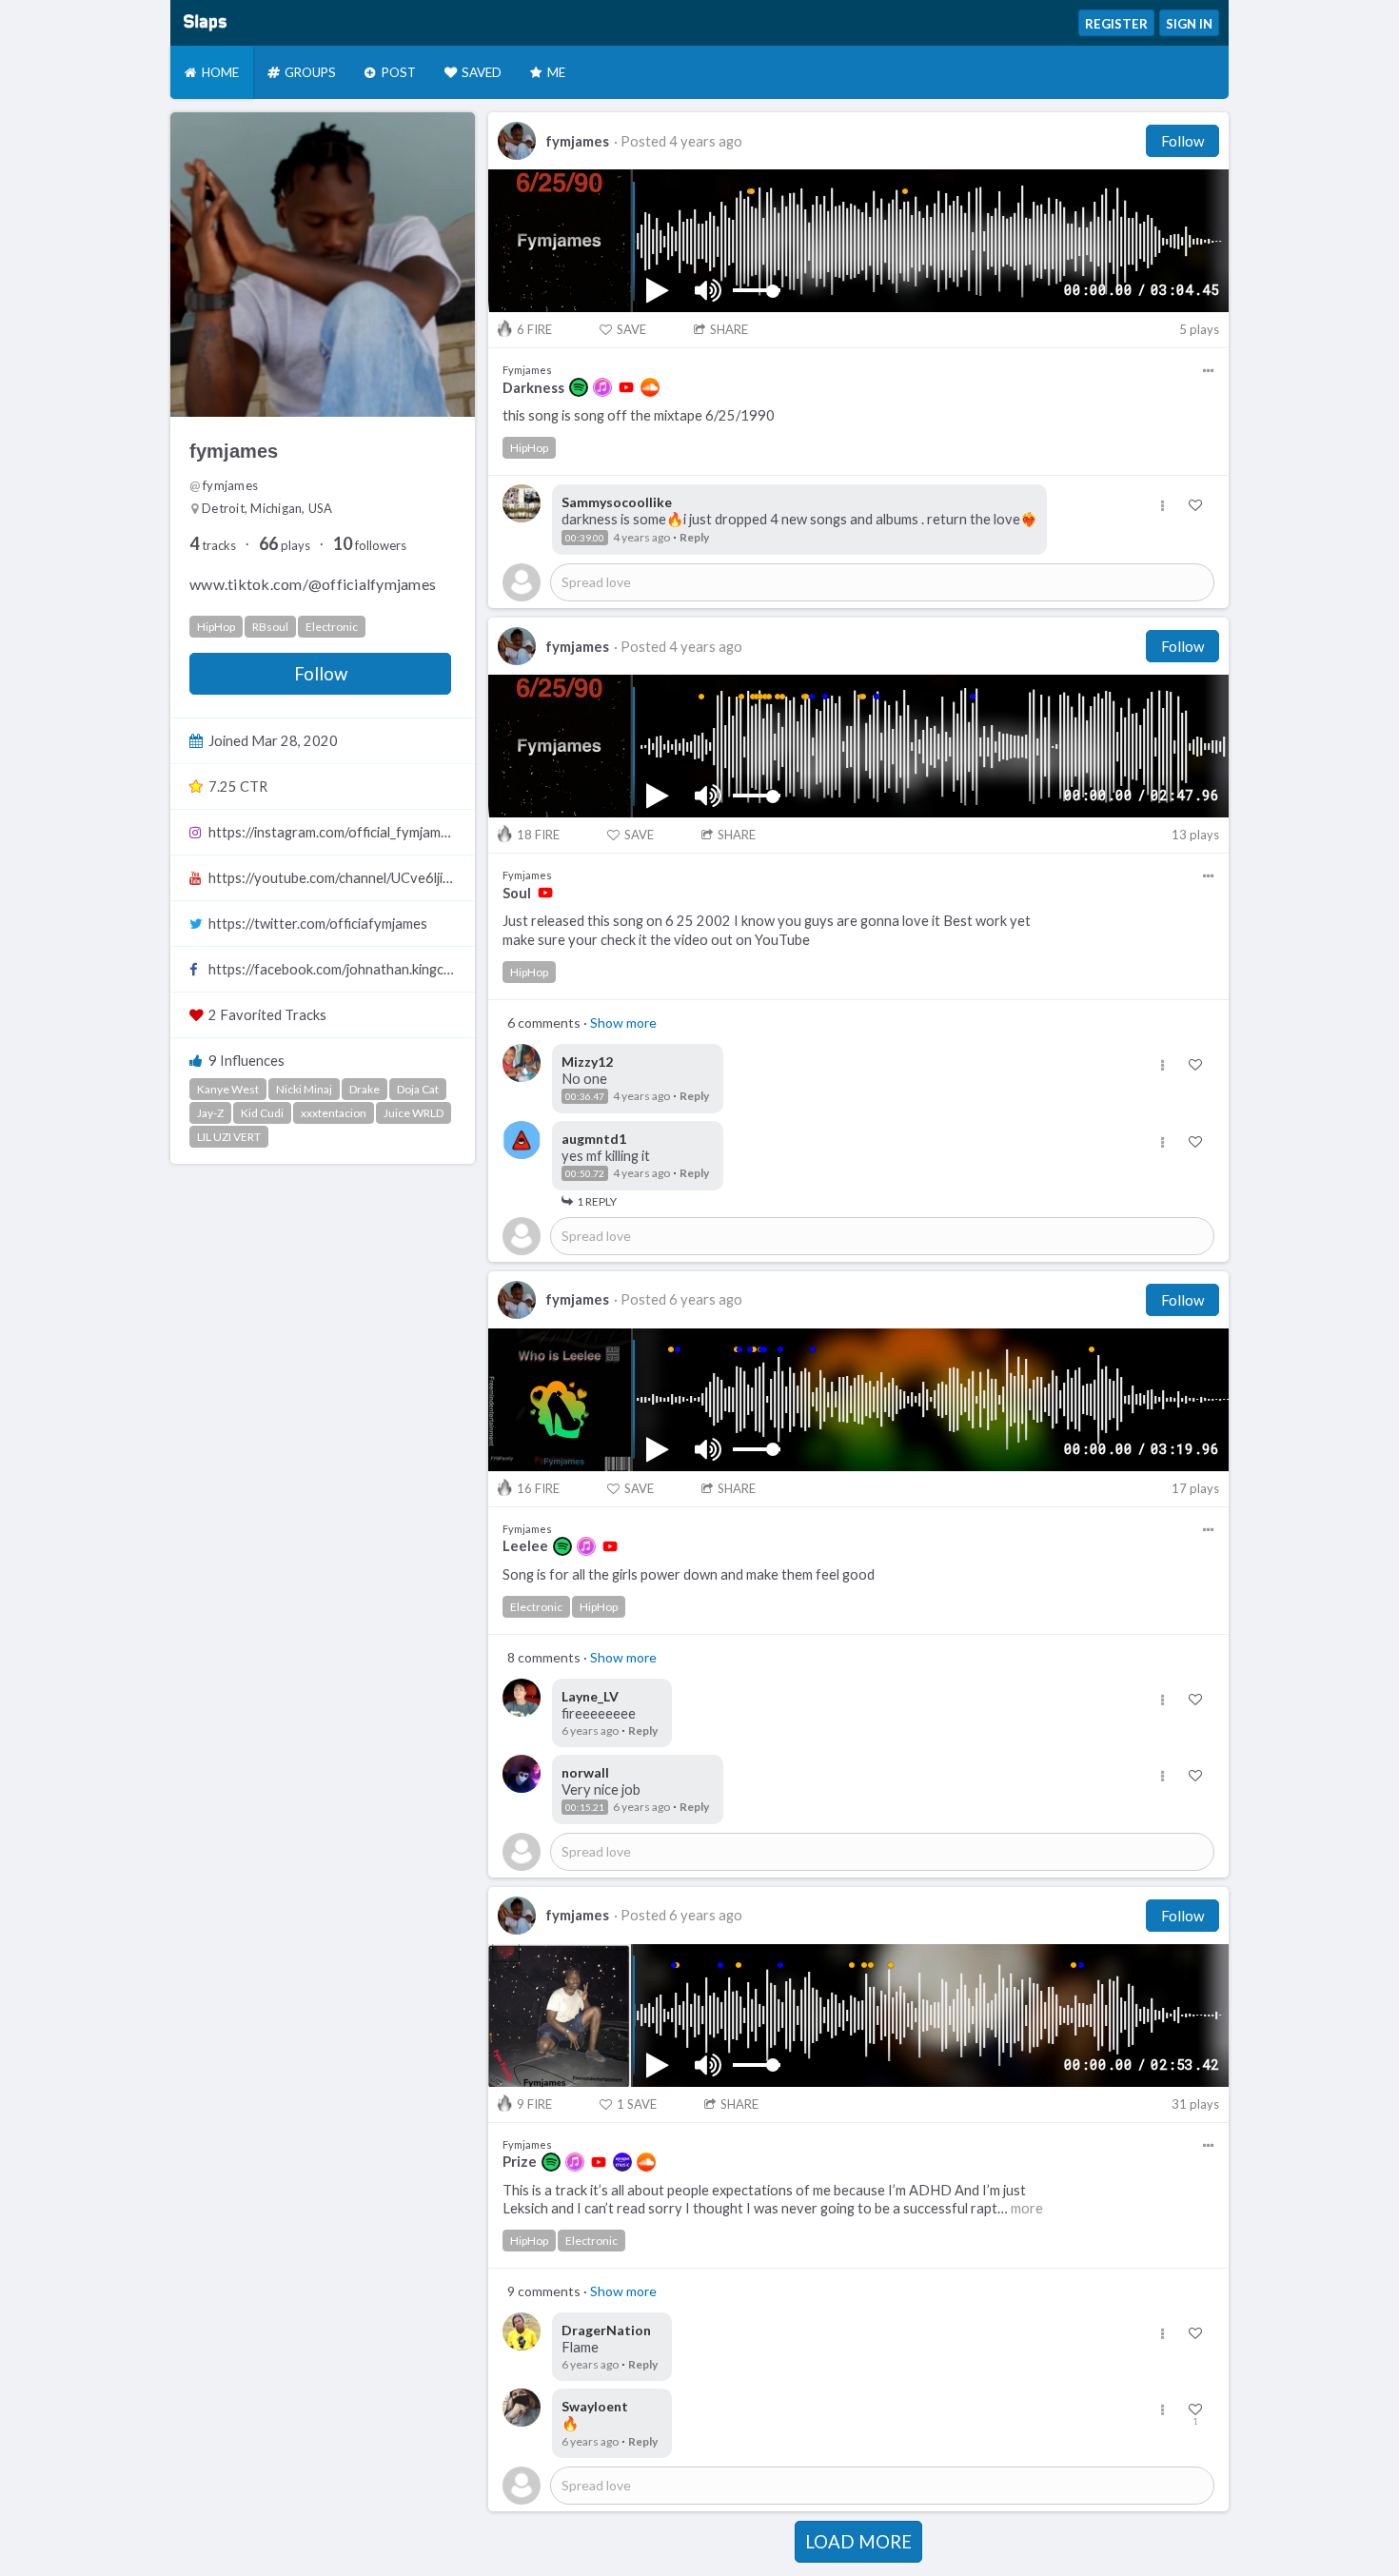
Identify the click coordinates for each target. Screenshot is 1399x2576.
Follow (321, 674)
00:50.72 (585, 1173)
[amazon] (622, 2162)
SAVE (631, 329)
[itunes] (602, 387)
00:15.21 (585, 1807)
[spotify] (579, 387)
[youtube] (626, 387)
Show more (623, 1023)
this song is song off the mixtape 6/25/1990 (639, 415)
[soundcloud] (650, 387)
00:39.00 (585, 538)
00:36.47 (585, 1096)
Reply (694, 537)
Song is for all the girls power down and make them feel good (689, 1574)
